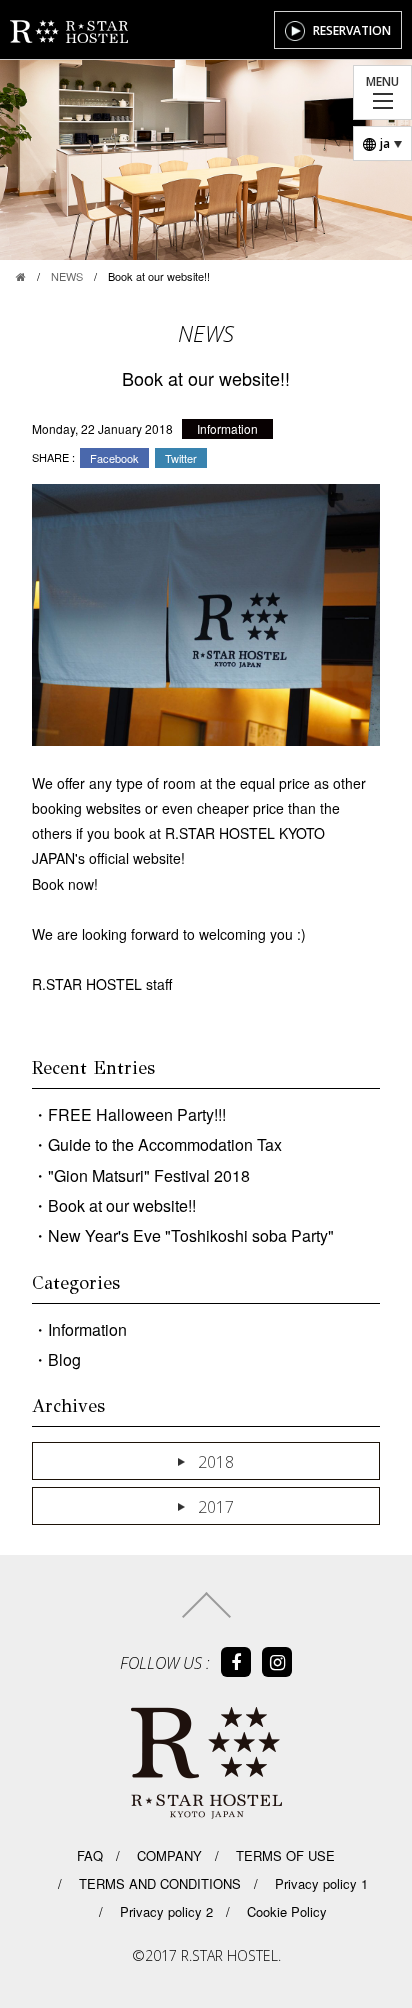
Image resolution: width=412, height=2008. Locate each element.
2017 (216, 1507)
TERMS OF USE (283, 1855)
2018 (216, 1462)
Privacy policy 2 (164, 1911)
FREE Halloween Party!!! (137, 1114)
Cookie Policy (285, 1911)
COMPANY (167, 1855)
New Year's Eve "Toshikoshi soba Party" (191, 1235)
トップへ (206, 1605)
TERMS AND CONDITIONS (158, 1883)
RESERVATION (352, 30)
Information (227, 428)
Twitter (181, 458)
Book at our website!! (122, 1205)
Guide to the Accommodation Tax (165, 1144)
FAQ (90, 1855)
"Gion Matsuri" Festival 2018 (149, 1175)
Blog (64, 1359)
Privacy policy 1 (319, 1883)
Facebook (114, 458)
